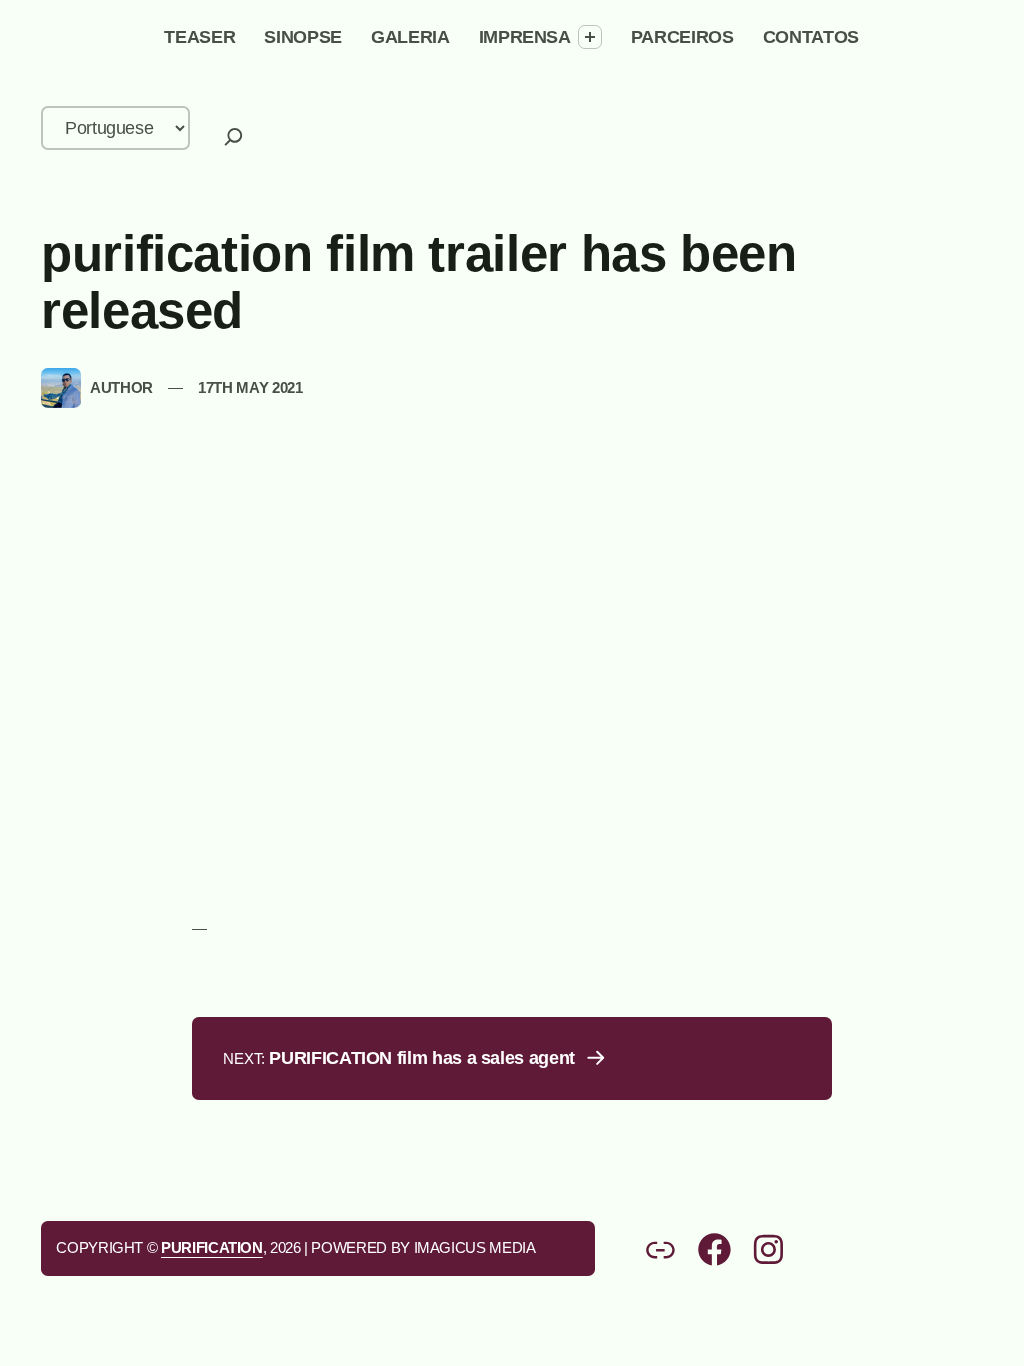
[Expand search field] (233, 136)
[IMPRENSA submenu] (590, 37)
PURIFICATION (212, 1248)
